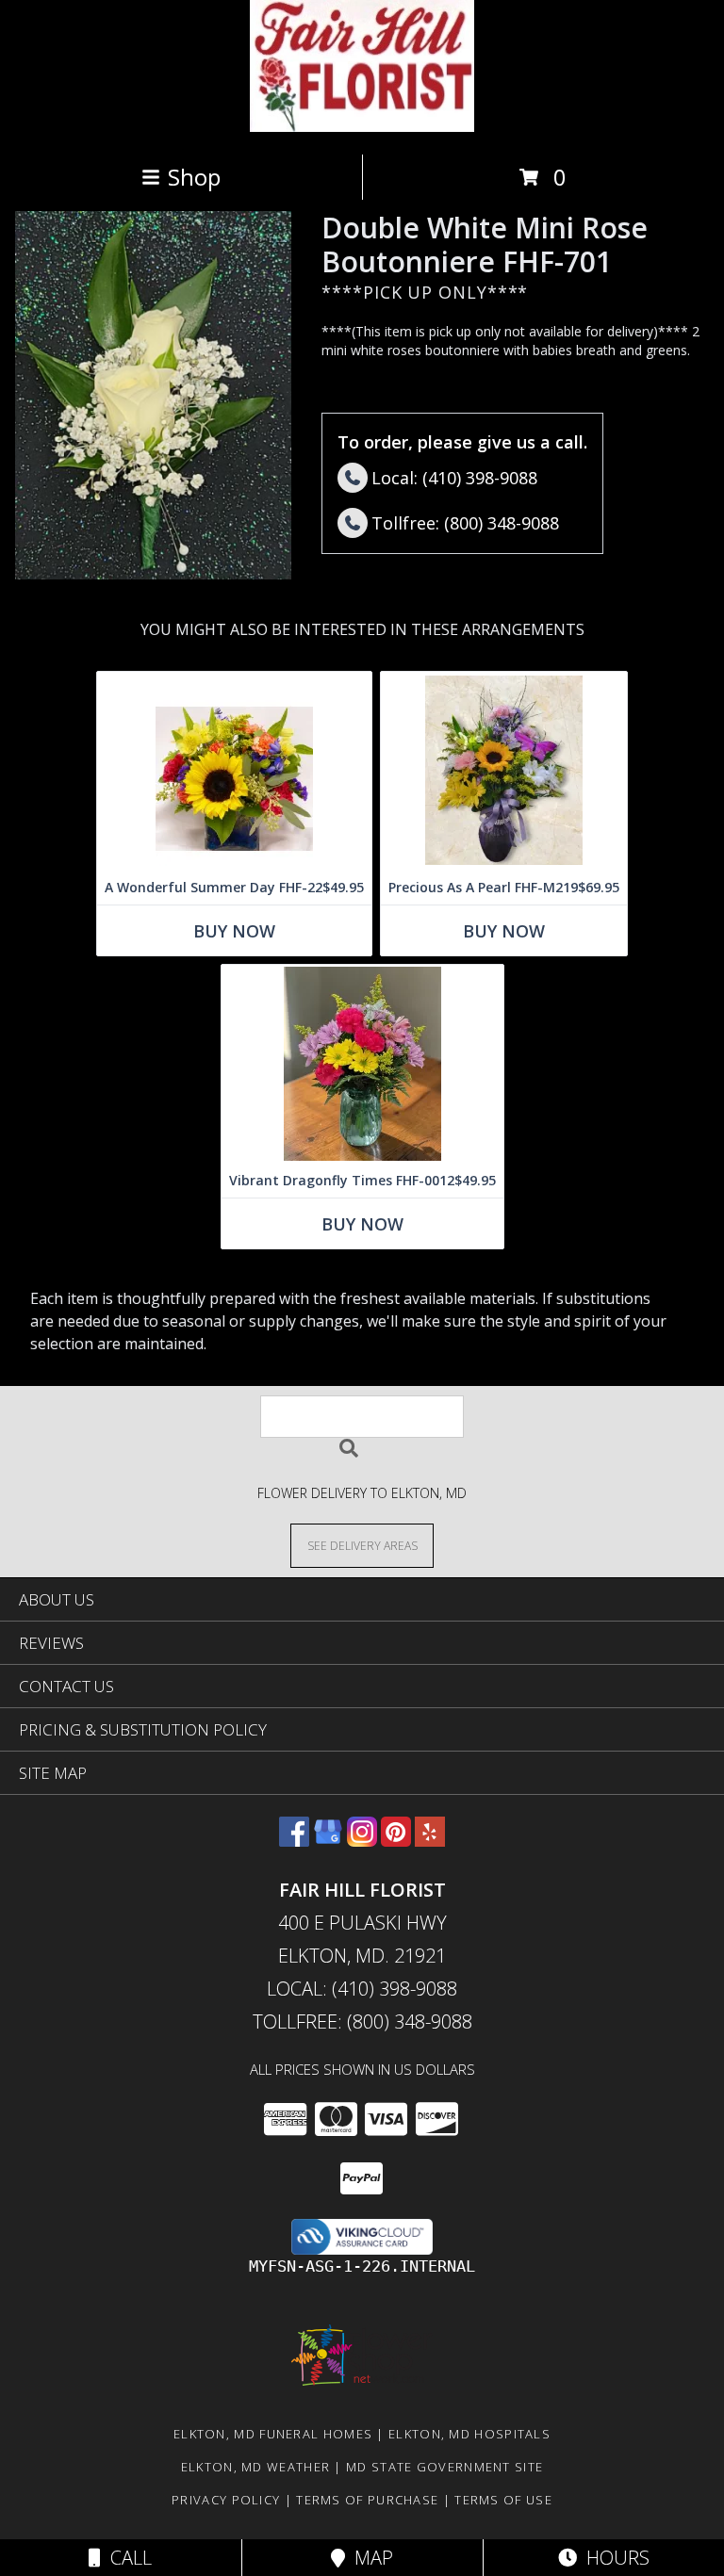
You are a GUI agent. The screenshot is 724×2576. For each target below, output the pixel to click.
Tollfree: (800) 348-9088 (362, 2022)
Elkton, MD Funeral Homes (273, 2434)
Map (369, 2558)
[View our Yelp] (430, 1841)
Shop (194, 177)
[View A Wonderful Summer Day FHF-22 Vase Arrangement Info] (234, 771)
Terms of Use (503, 2500)
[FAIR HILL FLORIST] (362, 127)
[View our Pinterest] (396, 1841)
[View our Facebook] (294, 1841)
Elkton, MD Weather (255, 2467)
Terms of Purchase (367, 2500)
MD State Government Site (444, 2467)
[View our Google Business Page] (328, 1841)
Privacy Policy (226, 2500)
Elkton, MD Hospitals (469, 2434)
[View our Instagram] (362, 1841)
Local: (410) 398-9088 (362, 1989)
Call (126, 2558)
